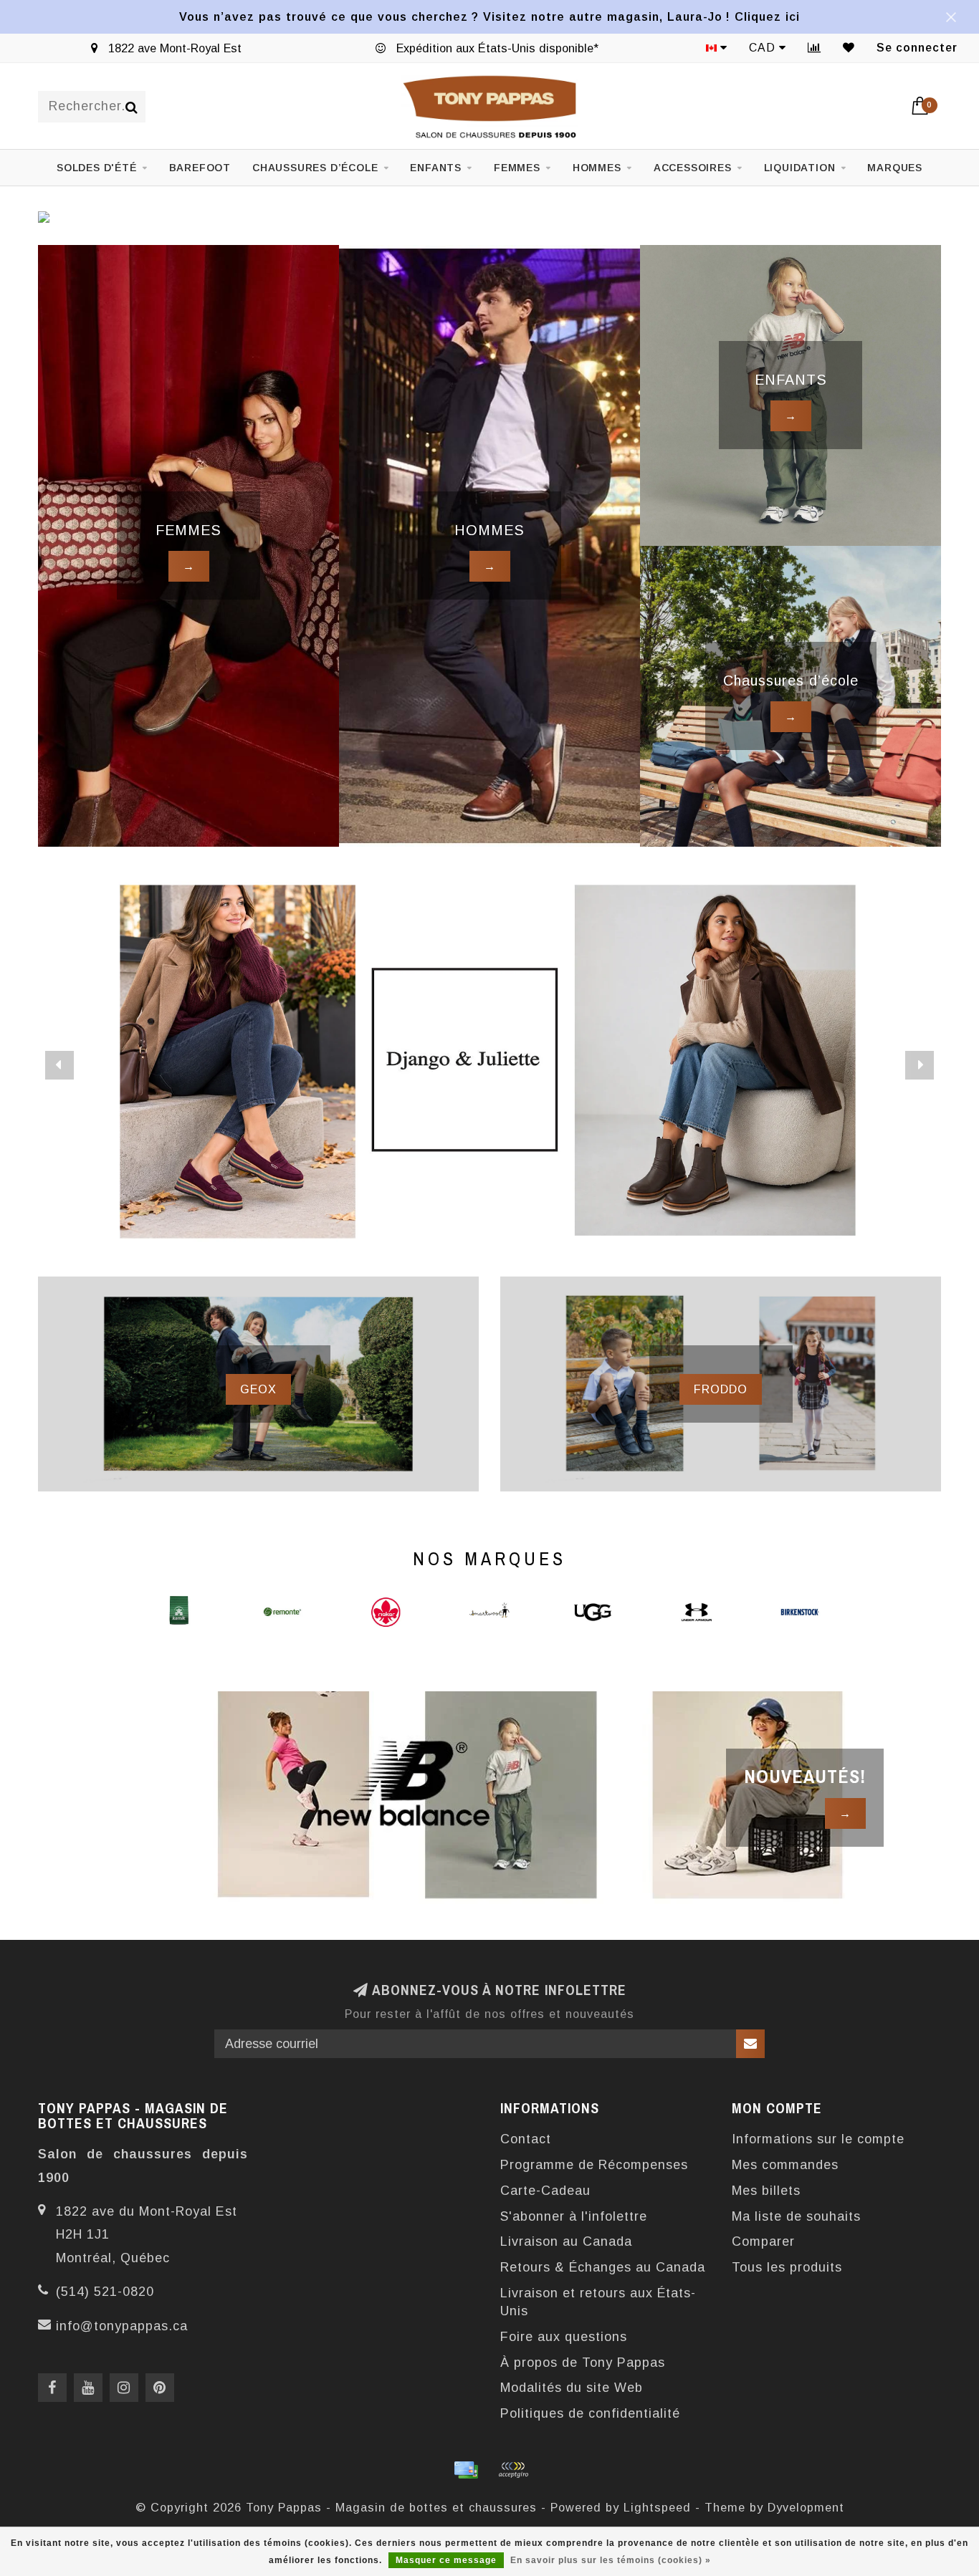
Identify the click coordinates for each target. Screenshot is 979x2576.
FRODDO (721, 1389)
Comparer (763, 2241)
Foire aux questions (564, 2337)
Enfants (436, 168)
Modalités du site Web (572, 2388)
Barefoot (200, 168)
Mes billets (766, 2191)
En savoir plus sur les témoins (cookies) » (611, 2560)
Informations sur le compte (818, 2139)
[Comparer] (815, 48)
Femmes (517, 168)
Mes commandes (785, 2165)
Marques (895, 168)
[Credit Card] (466, 2470)
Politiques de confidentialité (590, 2413)
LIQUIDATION (800, 168)
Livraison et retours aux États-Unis (598, 2302)
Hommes (597, 168)
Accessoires (693, 168)
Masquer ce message (446, 2560)
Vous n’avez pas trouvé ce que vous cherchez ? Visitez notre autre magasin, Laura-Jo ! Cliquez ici (489, 16)
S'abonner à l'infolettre (574, 2216)
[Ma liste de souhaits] (849, 48)
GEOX (258, 1389)
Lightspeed (657, 2507)
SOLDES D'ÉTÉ (97, 168)
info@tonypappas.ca (122, 2326)
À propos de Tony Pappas (583, 2363)
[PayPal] (513, 2470)
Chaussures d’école (315, 168)
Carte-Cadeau (545, 2191)
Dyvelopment (806, 2507)
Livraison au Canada (566, 2241)
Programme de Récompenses (594, 2165)
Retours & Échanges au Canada (603, 2267)
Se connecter (917, 48)
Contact (526, 2139)
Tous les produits (787, 2267)
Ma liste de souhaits (796, 2216)
